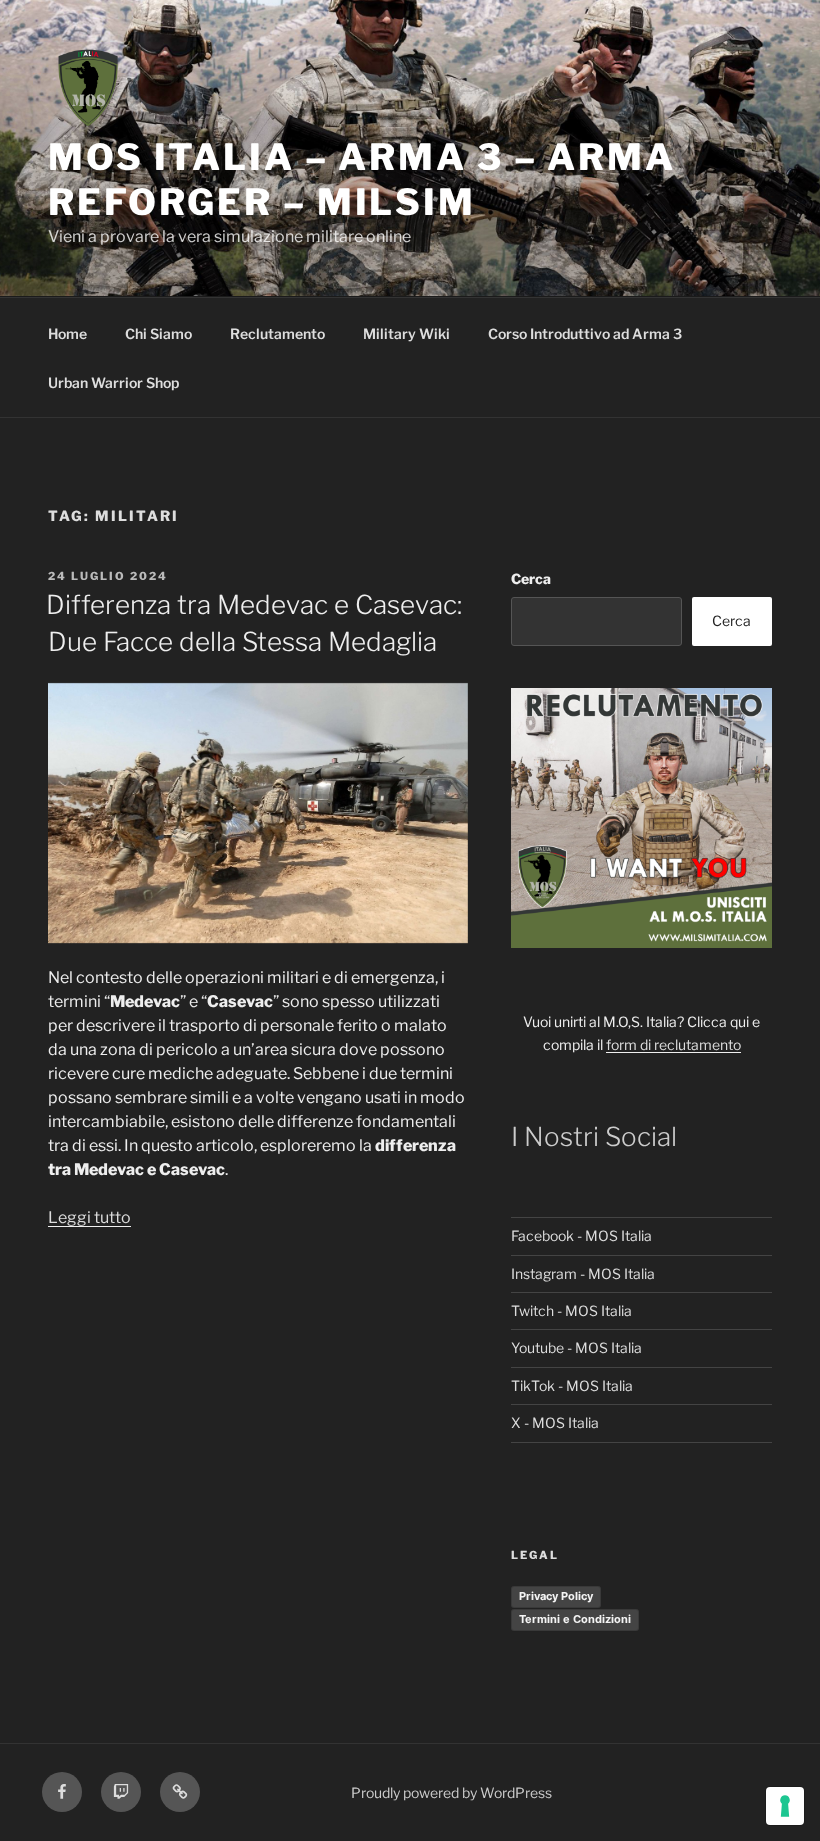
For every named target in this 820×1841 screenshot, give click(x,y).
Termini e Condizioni (575, 1619)
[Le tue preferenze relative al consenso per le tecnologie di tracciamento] (785, 1806)
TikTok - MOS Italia (572, 1385)
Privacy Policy (556, 1596)
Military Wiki (406, 333)
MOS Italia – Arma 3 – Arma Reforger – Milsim (362, 179)
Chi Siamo (158, 333)
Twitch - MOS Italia (571, 1310)
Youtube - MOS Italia (576, 1347)
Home (67, 333)
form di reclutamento (673, 1044)
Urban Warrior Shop (113, 382)
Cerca (531, 578)
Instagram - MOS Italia (583, 1273)
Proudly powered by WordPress (451, 1792)
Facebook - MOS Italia (581, 1235)
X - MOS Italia (555, 1422)
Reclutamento (277, 333)
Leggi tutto (89, 1217)
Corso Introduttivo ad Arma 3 (585, 333)
